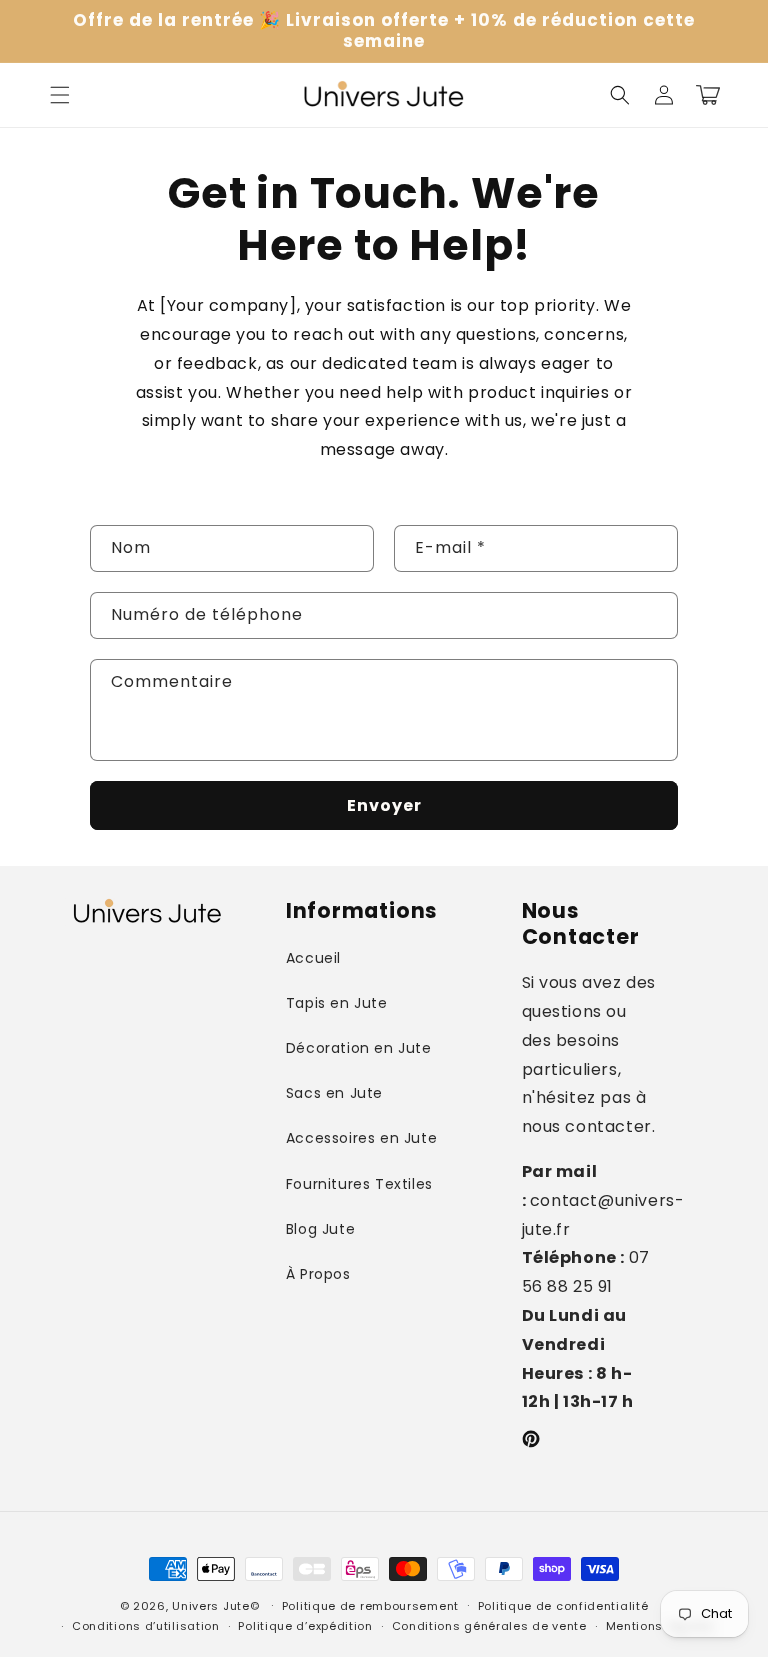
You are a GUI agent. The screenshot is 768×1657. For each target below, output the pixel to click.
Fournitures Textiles (359, 1184)
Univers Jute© (215, 1606)
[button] (60, 95)
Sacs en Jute (334, 1093)
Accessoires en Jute (361, 1138)
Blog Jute (320, 1229)
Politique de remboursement (370, 1606)
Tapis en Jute (337, 1003)
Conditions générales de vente (489, 1626)
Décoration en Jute (359, 1048)
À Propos (318, 1274)
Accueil (313, 958)
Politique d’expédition (305, 1626)
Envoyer (384, 805)
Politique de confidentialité (563, 1606)
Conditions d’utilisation (146, 1626)
